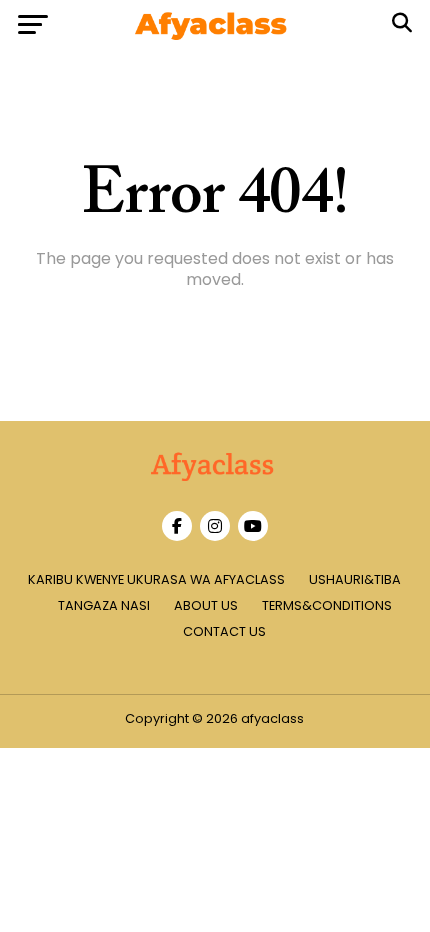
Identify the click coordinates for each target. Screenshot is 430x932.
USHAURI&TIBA (355, 579)
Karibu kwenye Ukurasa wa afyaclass (156, 579)
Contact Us (224, 631)
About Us (206, 605)
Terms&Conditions (327, 605)
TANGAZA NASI (104, 605)
